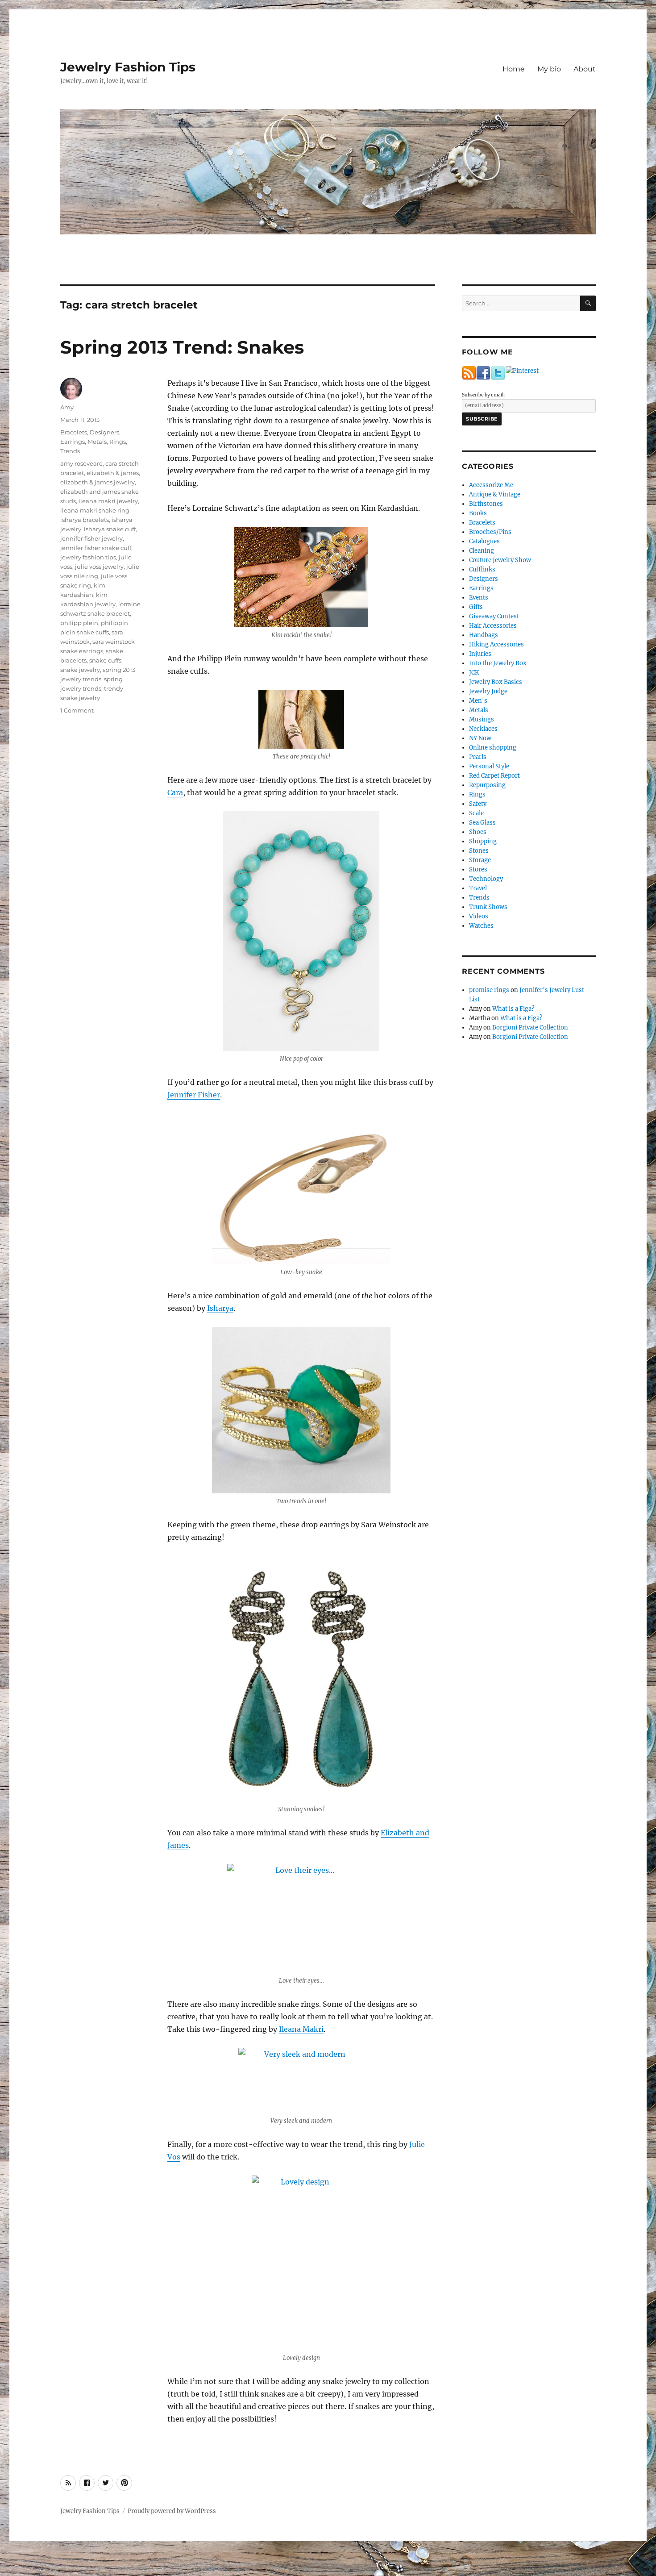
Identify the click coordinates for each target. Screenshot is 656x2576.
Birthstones (486, 504)
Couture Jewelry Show (500, 560)
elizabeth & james (113, 473)
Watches (481, 926)
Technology (486, 879)
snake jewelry (80, 670)
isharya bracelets (85, 520)
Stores (478, 869)
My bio (549, 69)
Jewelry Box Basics (496, 682)
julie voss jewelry (99, 567)
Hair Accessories (493, 626)
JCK (474, 673)
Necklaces (483, 729)
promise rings (489, 990)
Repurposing (487, 785)
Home (514, 69)
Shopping (483, 841)
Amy (67, 407)
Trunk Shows (488, 907)
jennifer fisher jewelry (91, 538)
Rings (118, 442)
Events (479, 598)
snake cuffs (105, 660)
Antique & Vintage (495, 494)
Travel (478, 888)
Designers (104, 432)
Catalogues (484, 541)
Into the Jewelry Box (498, 663)
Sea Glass (482, 823)
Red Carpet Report (494, 776)
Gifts (476, 607)
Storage (480, 860)
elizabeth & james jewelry (98, 482)
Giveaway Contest (494, 616)
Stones (479, 851)
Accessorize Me (491, 485)
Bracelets (74, 432)
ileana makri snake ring (95, 510)
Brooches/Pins (490, 532)
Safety (478, 804)
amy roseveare (81, 463)
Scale (476, 813)
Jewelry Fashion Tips (128, 67)
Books (478, 513)
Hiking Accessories (496, 644)
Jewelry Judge (488, 691)
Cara (175, 792)
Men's (478, 701)
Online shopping (493, 748)
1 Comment (77, 710)
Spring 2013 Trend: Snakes (182, 347)
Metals (97, 442)
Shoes (478, 832)
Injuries (480, 654)
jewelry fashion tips (88, 557)
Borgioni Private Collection (530, 1027)
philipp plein (79, 623)
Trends (70, 451)
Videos (479, 916)
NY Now (480, 738)
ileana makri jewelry (108, 501)
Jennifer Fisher (194, 1095)
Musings (482, 719)
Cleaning (482, 551)
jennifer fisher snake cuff (96, 548)
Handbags (484, 635)
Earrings (73, 442)
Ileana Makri (301, 2029)
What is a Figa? (513, 1009)
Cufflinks (482, 569)
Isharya (220, 1308)
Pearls (478, 757)
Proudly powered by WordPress (172, 2511)
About (585, 69)
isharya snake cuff (110, 529)
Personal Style (489, 766)
